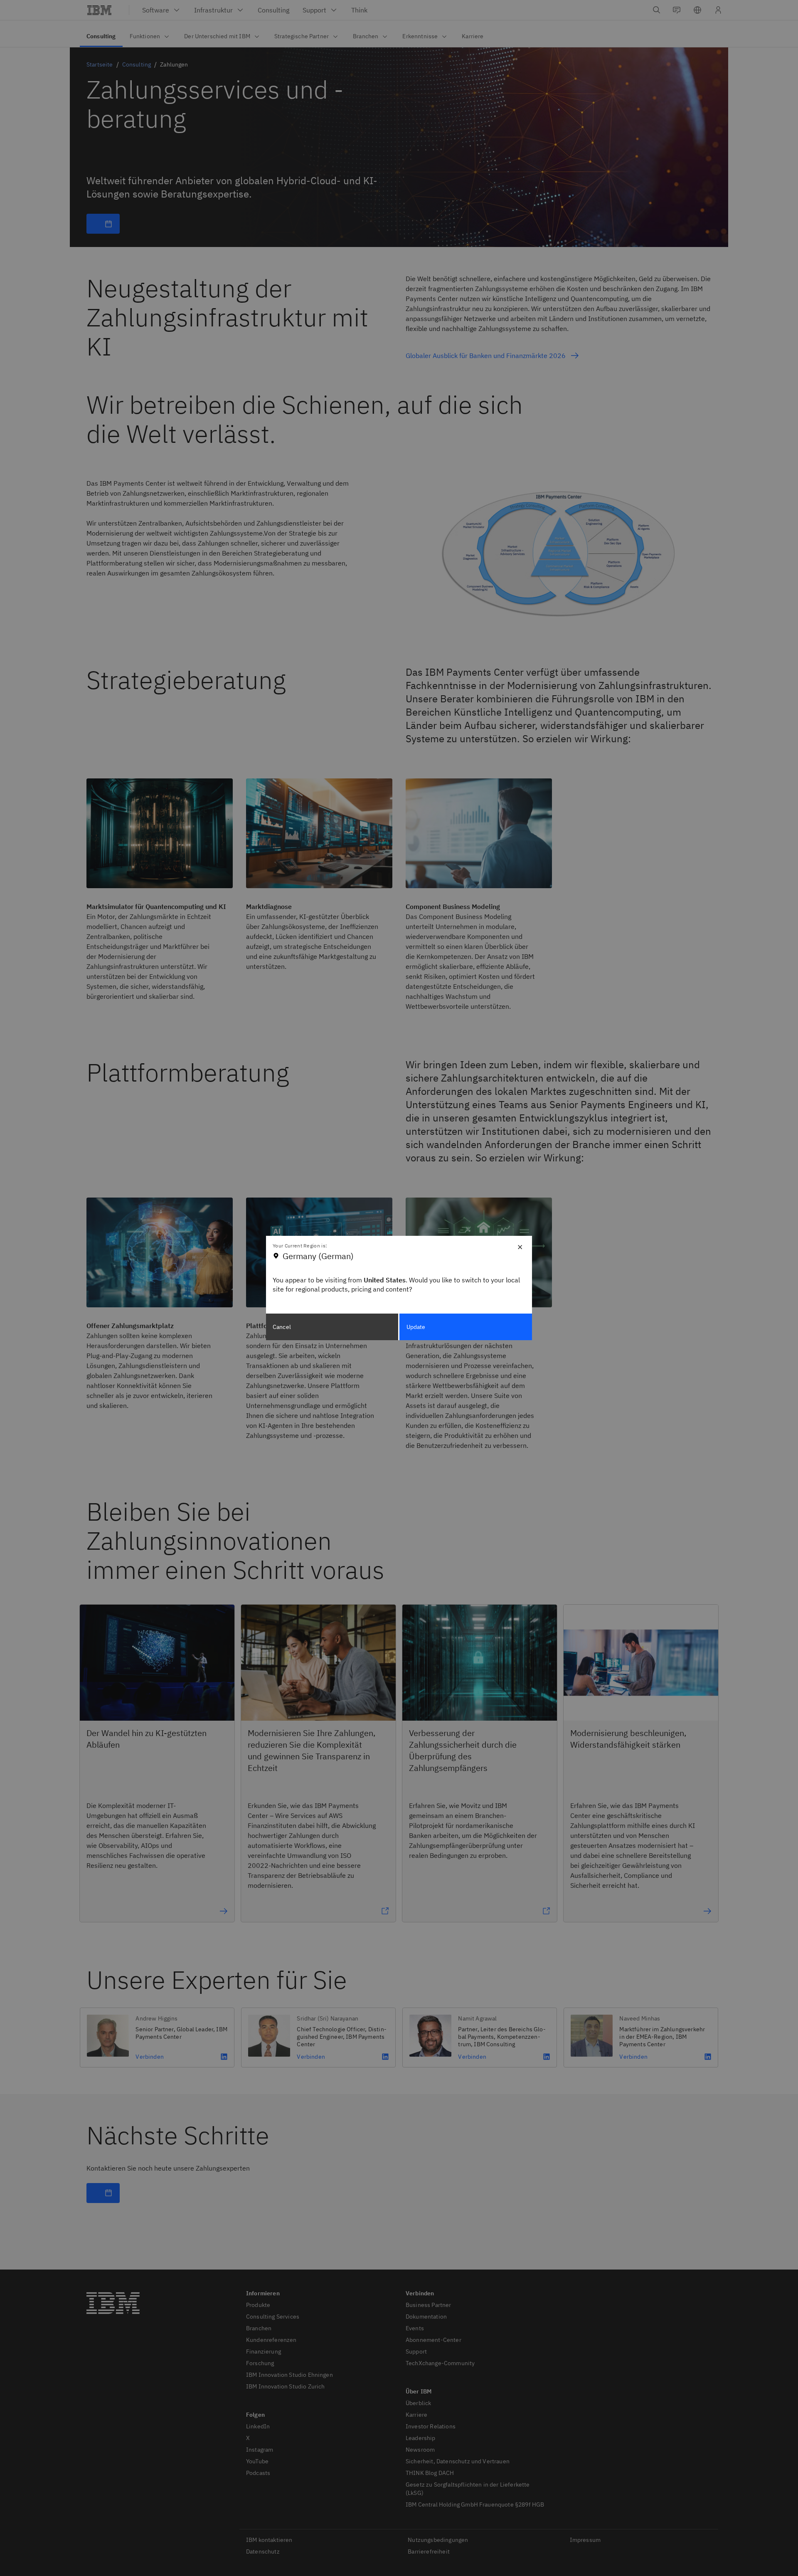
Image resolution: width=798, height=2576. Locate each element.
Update (416, 1327)
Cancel (282, 1327)
